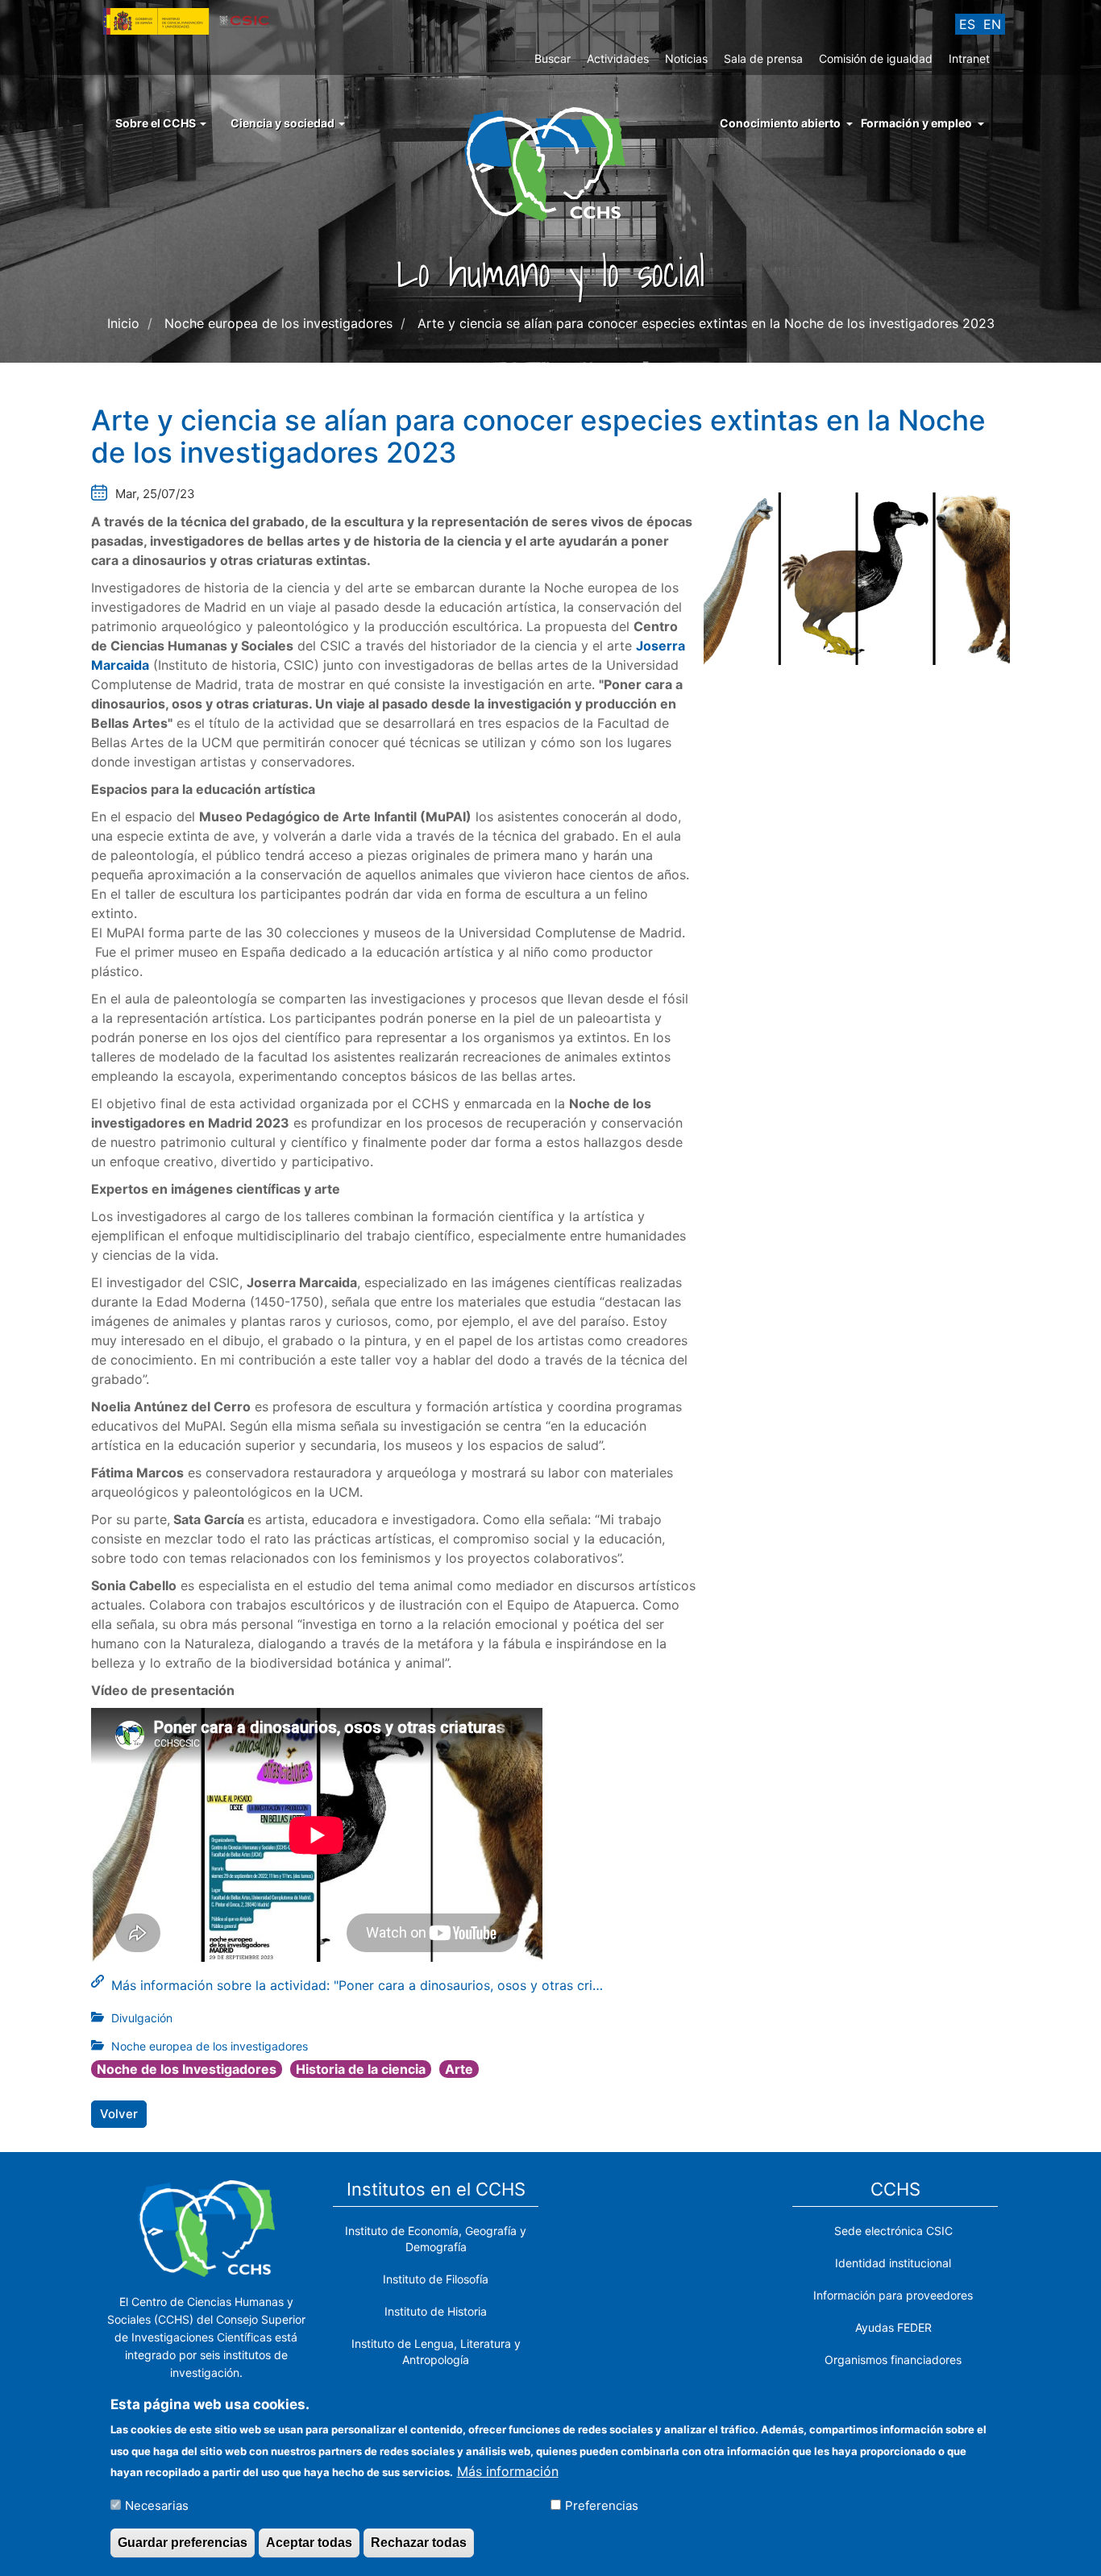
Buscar (553, 58)
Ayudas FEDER (893, 2327)
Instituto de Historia (436, 2311)
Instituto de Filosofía (436, 2279)
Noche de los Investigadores (187, 2069)
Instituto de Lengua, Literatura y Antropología (436, 2352)
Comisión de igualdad (876, 58)
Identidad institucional (893, 2263)
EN (992, 24)
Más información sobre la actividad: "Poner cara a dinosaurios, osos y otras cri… (357, 1985)
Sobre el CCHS (157, 123)
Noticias (686, 58)
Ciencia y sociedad (284, 123)
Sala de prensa (763, 58)
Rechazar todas (419, 2543)
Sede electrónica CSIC (893, 2231)
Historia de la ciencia (361, 2069)
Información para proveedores (893, 2295)
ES (967, 24)
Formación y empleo (916, 123)
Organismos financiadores (893, 2360)
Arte (459, 2069)
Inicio (123, 323)
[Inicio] (551, 163)
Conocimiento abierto (780, 123)
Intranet (969, 58)
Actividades (618, 58)
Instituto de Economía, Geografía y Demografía (436, 2239)
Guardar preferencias (183, 2543)
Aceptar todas (309, 2543)
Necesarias (157, 2505)
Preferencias (602, 2505)
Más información (508, 2470)
